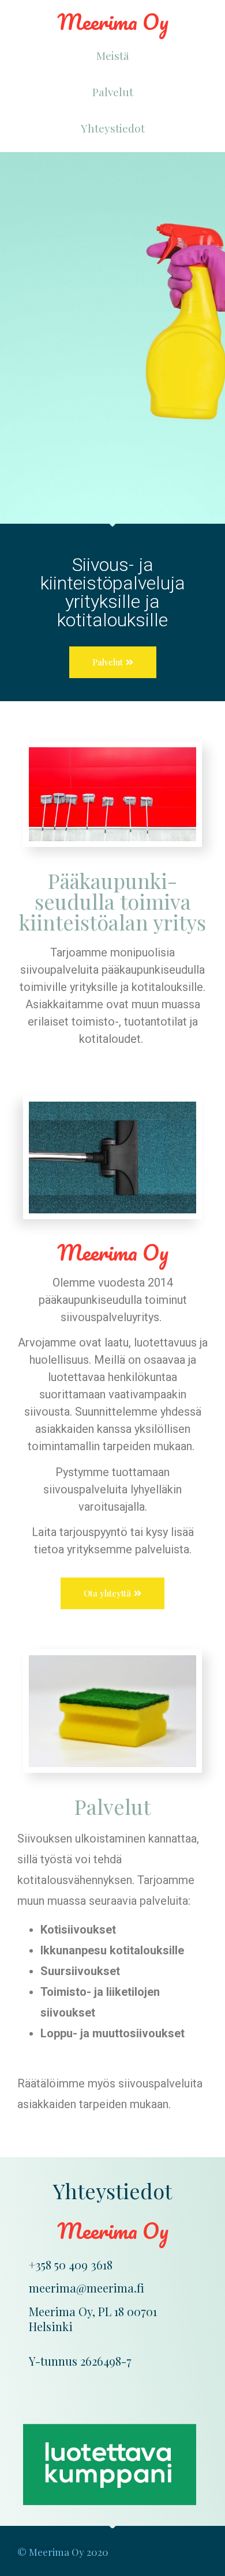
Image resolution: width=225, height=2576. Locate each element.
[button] (113, 56)
